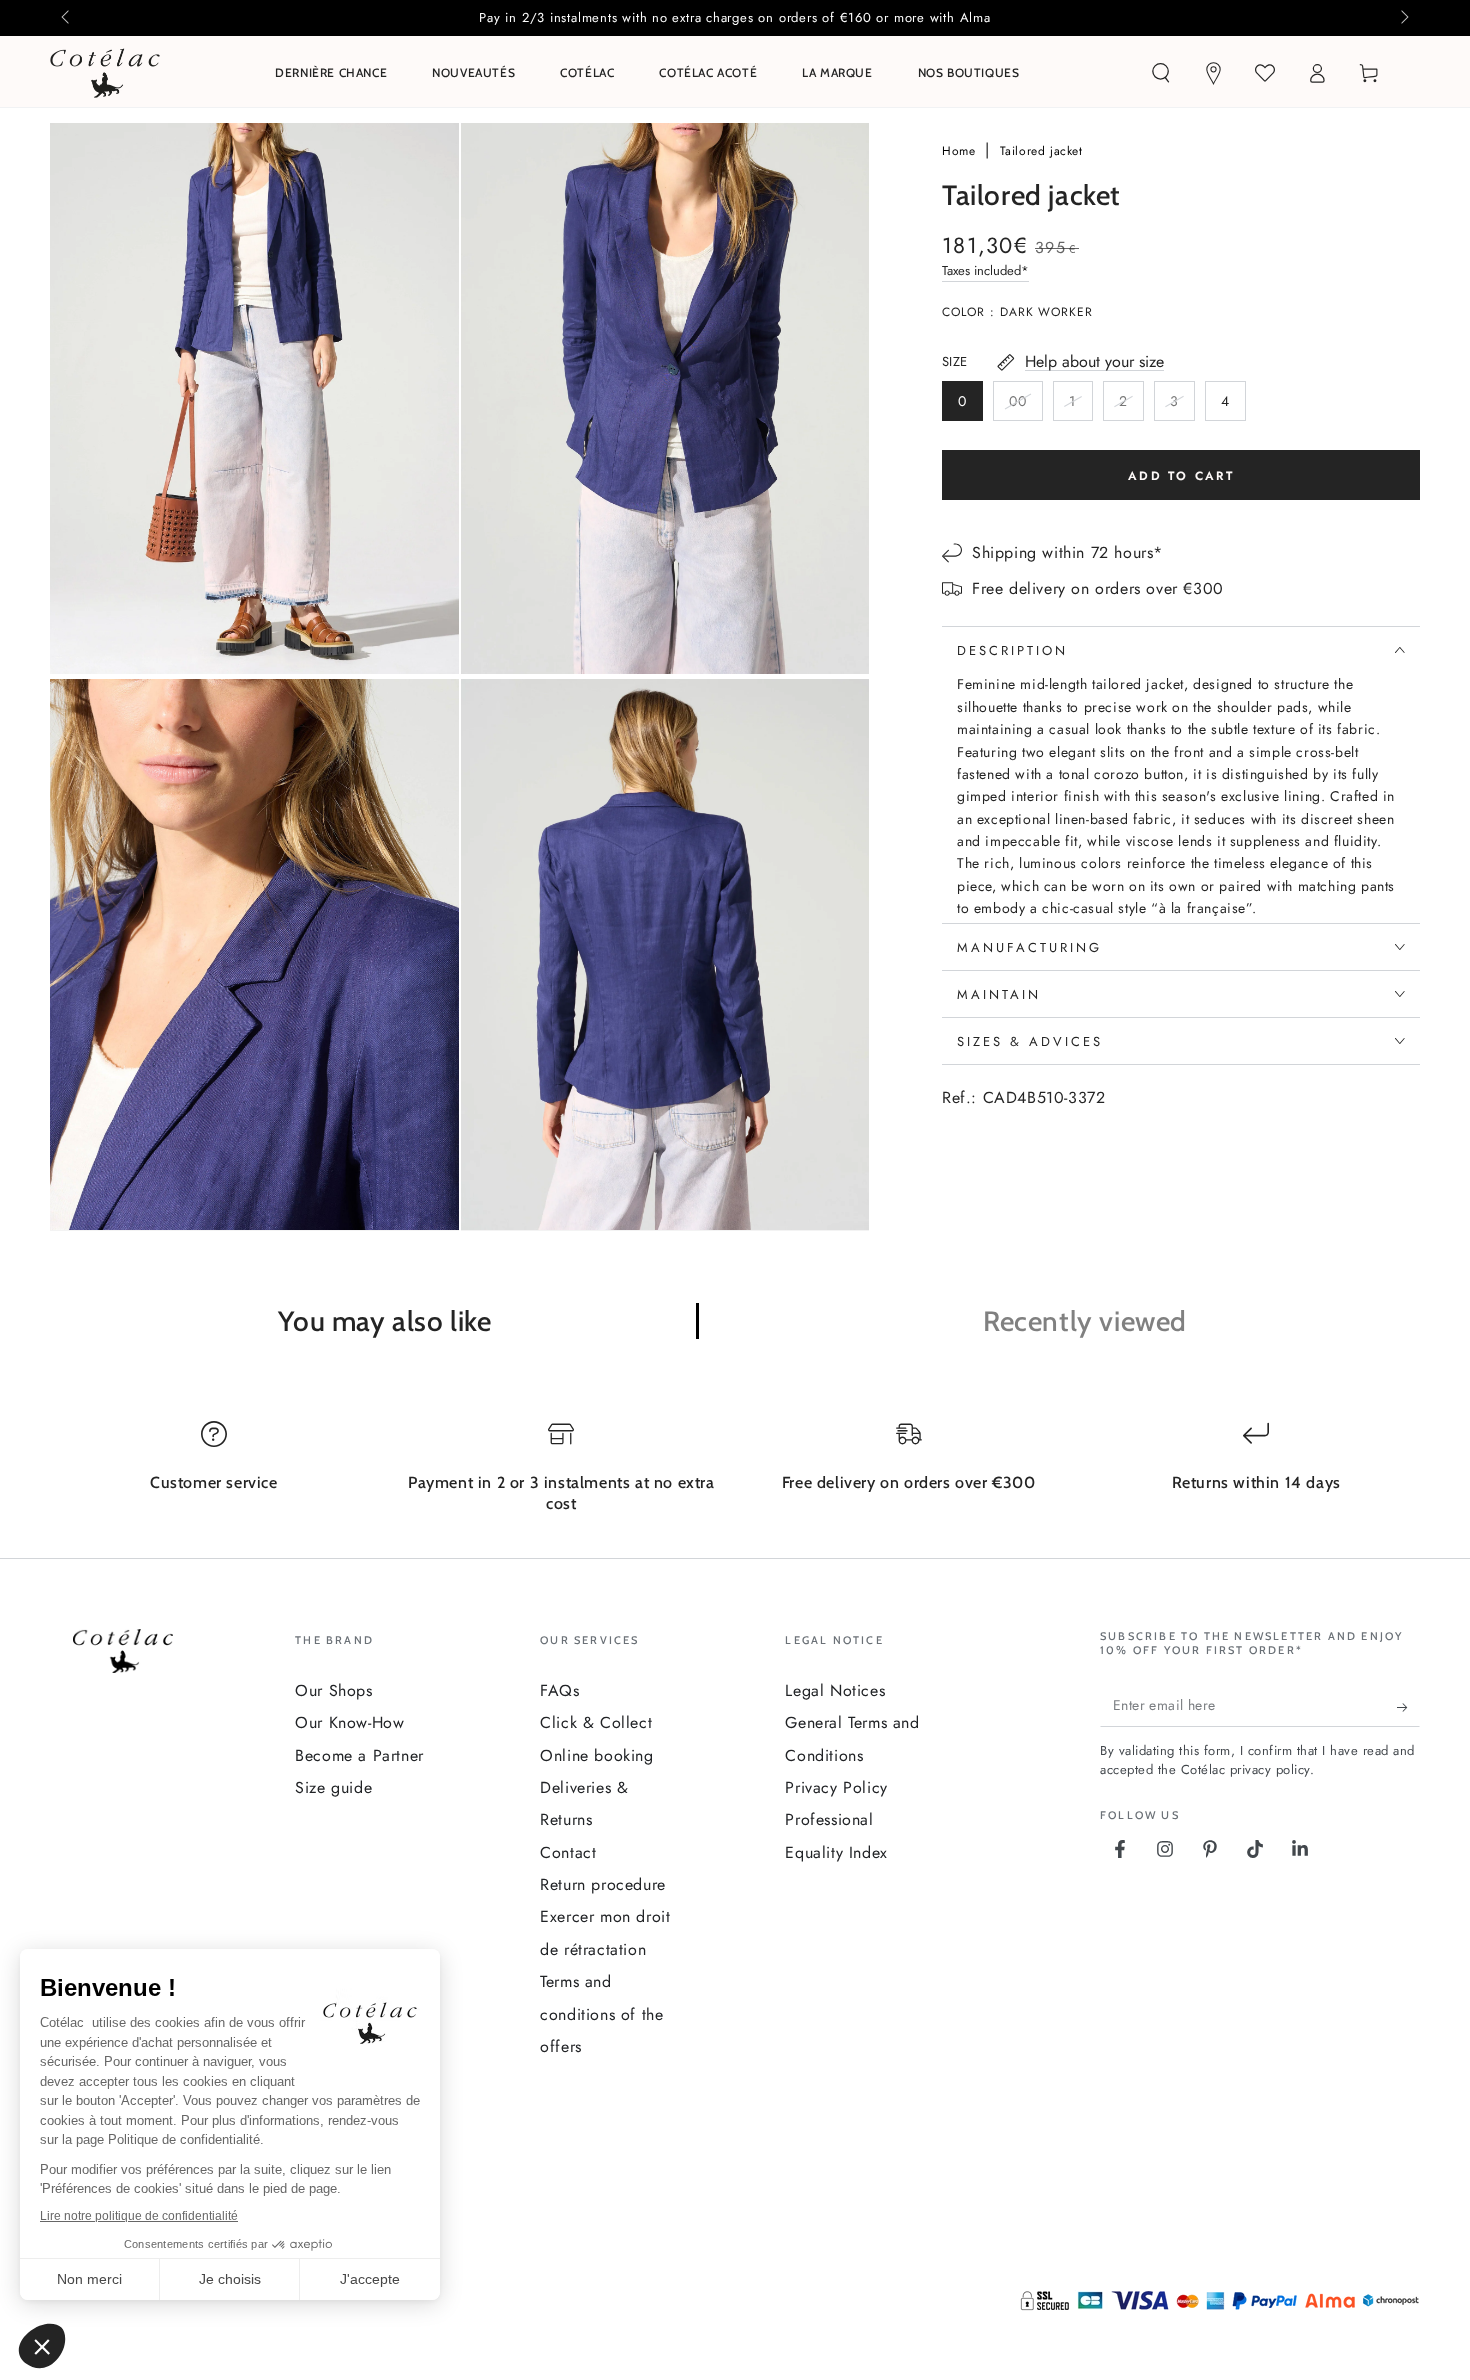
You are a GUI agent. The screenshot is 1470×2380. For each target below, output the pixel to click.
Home (961, 151)
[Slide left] (67, 18)
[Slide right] (1403, 18)
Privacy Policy (836, 1787)
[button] (1161, 73)
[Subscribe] (1408, 1707)
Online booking (596, 1755)
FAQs (559, 1690)
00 (1025, 406)
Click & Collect (596, 1722)
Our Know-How (349, 1722)
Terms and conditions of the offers (601, 2014)
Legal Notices (835, 1690)
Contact (568, 1852)
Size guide (333, 1787)
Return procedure (603, 1884)
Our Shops (333, 1690)
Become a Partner (359, 1755)
